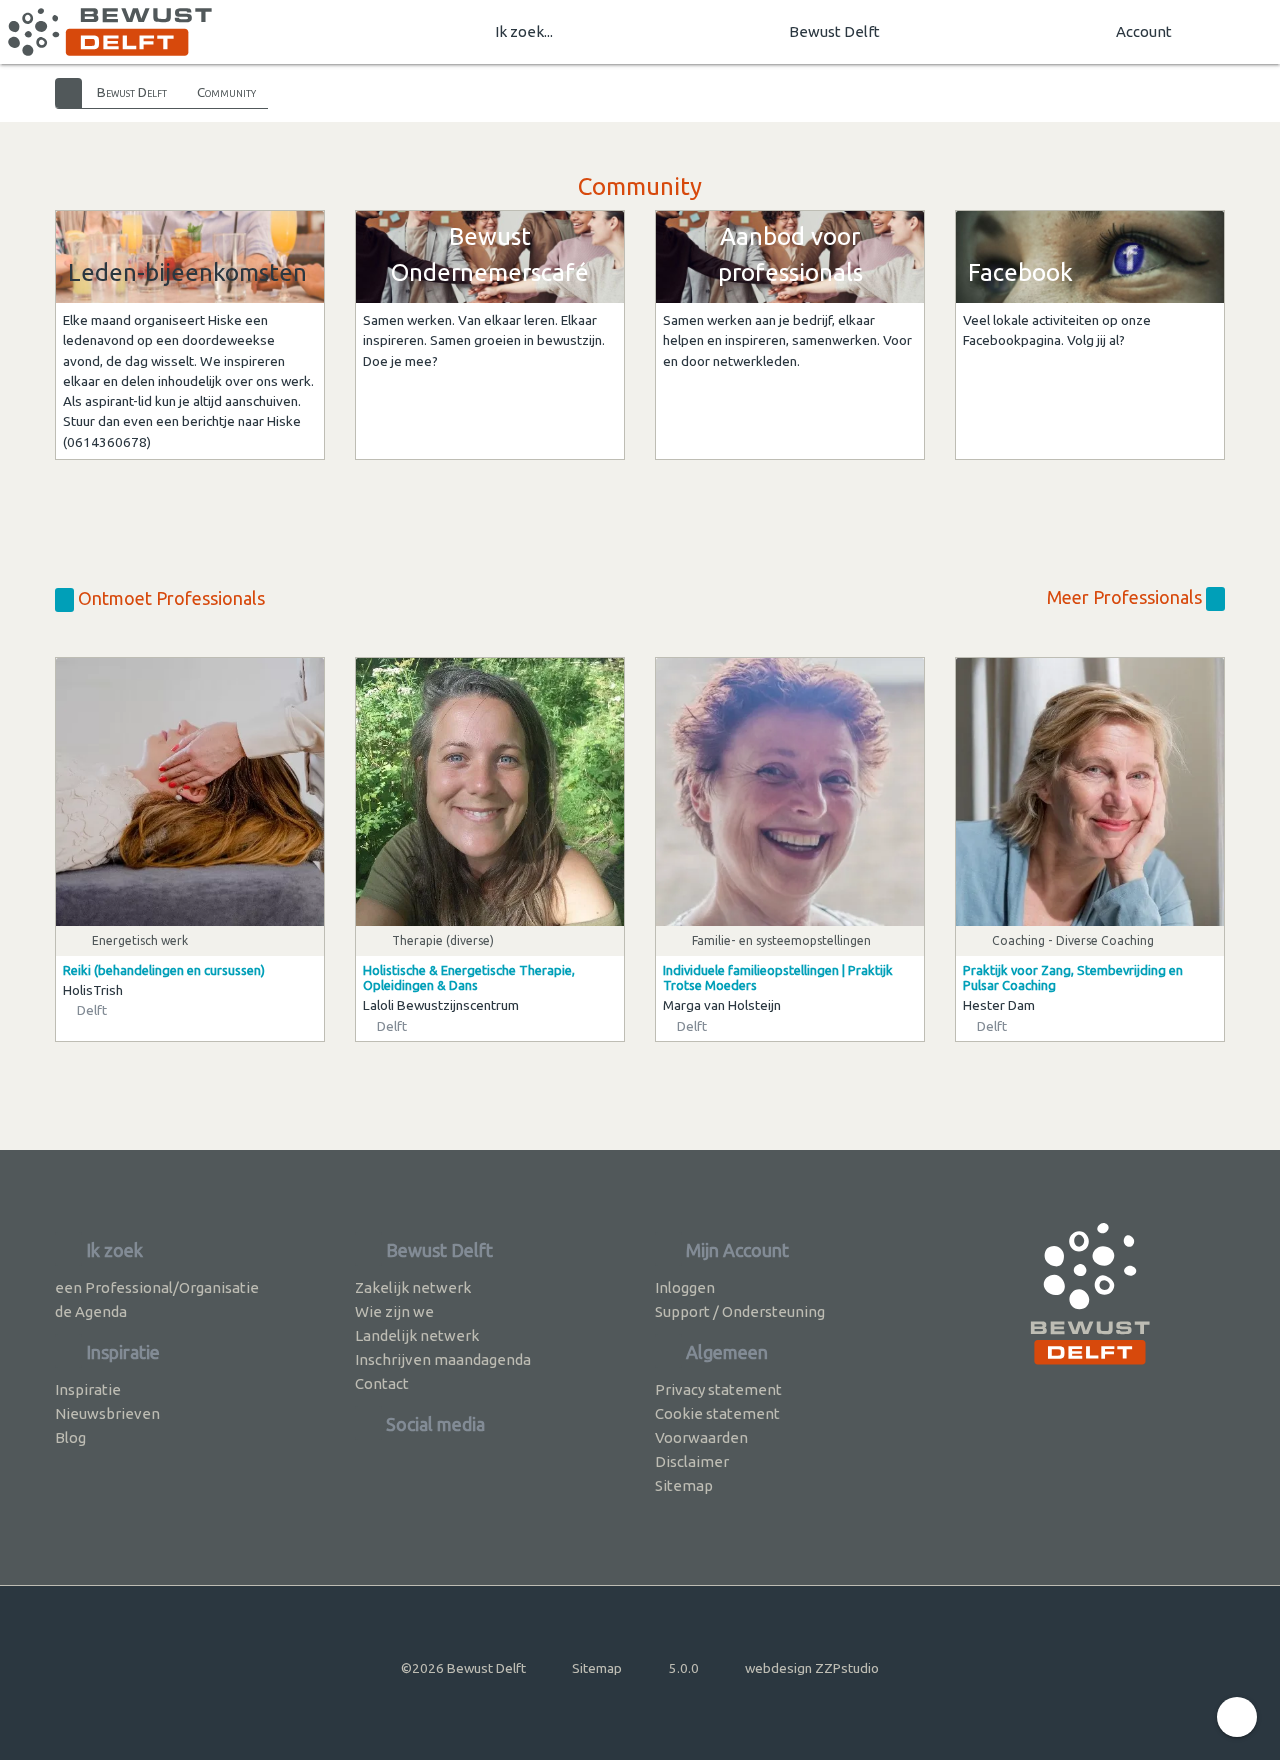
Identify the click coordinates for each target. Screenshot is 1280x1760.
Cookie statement (717, 1413)
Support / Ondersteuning (740, 1311)
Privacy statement (718, 1389)
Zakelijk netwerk (413, 1287)
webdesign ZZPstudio (812, 1668)
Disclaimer (692, 1461)
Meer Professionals (1126, 597)
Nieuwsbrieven (107, 1413)
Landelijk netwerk (417, 1335)
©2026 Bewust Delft (463, 1668)
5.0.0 (684, 1668)
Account (1144, 31)
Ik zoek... (524, 31)
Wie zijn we (394, 1311)
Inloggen (685, 1287)
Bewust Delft (834, 31)
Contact (382, 1383)
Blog (70, 1437)
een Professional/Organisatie (157, 1287)
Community (226, 92)
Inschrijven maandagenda (443, 1359)
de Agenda (91, 1311)
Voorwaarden (701, 1437)
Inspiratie (88, 1389)
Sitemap (684, 1485)
